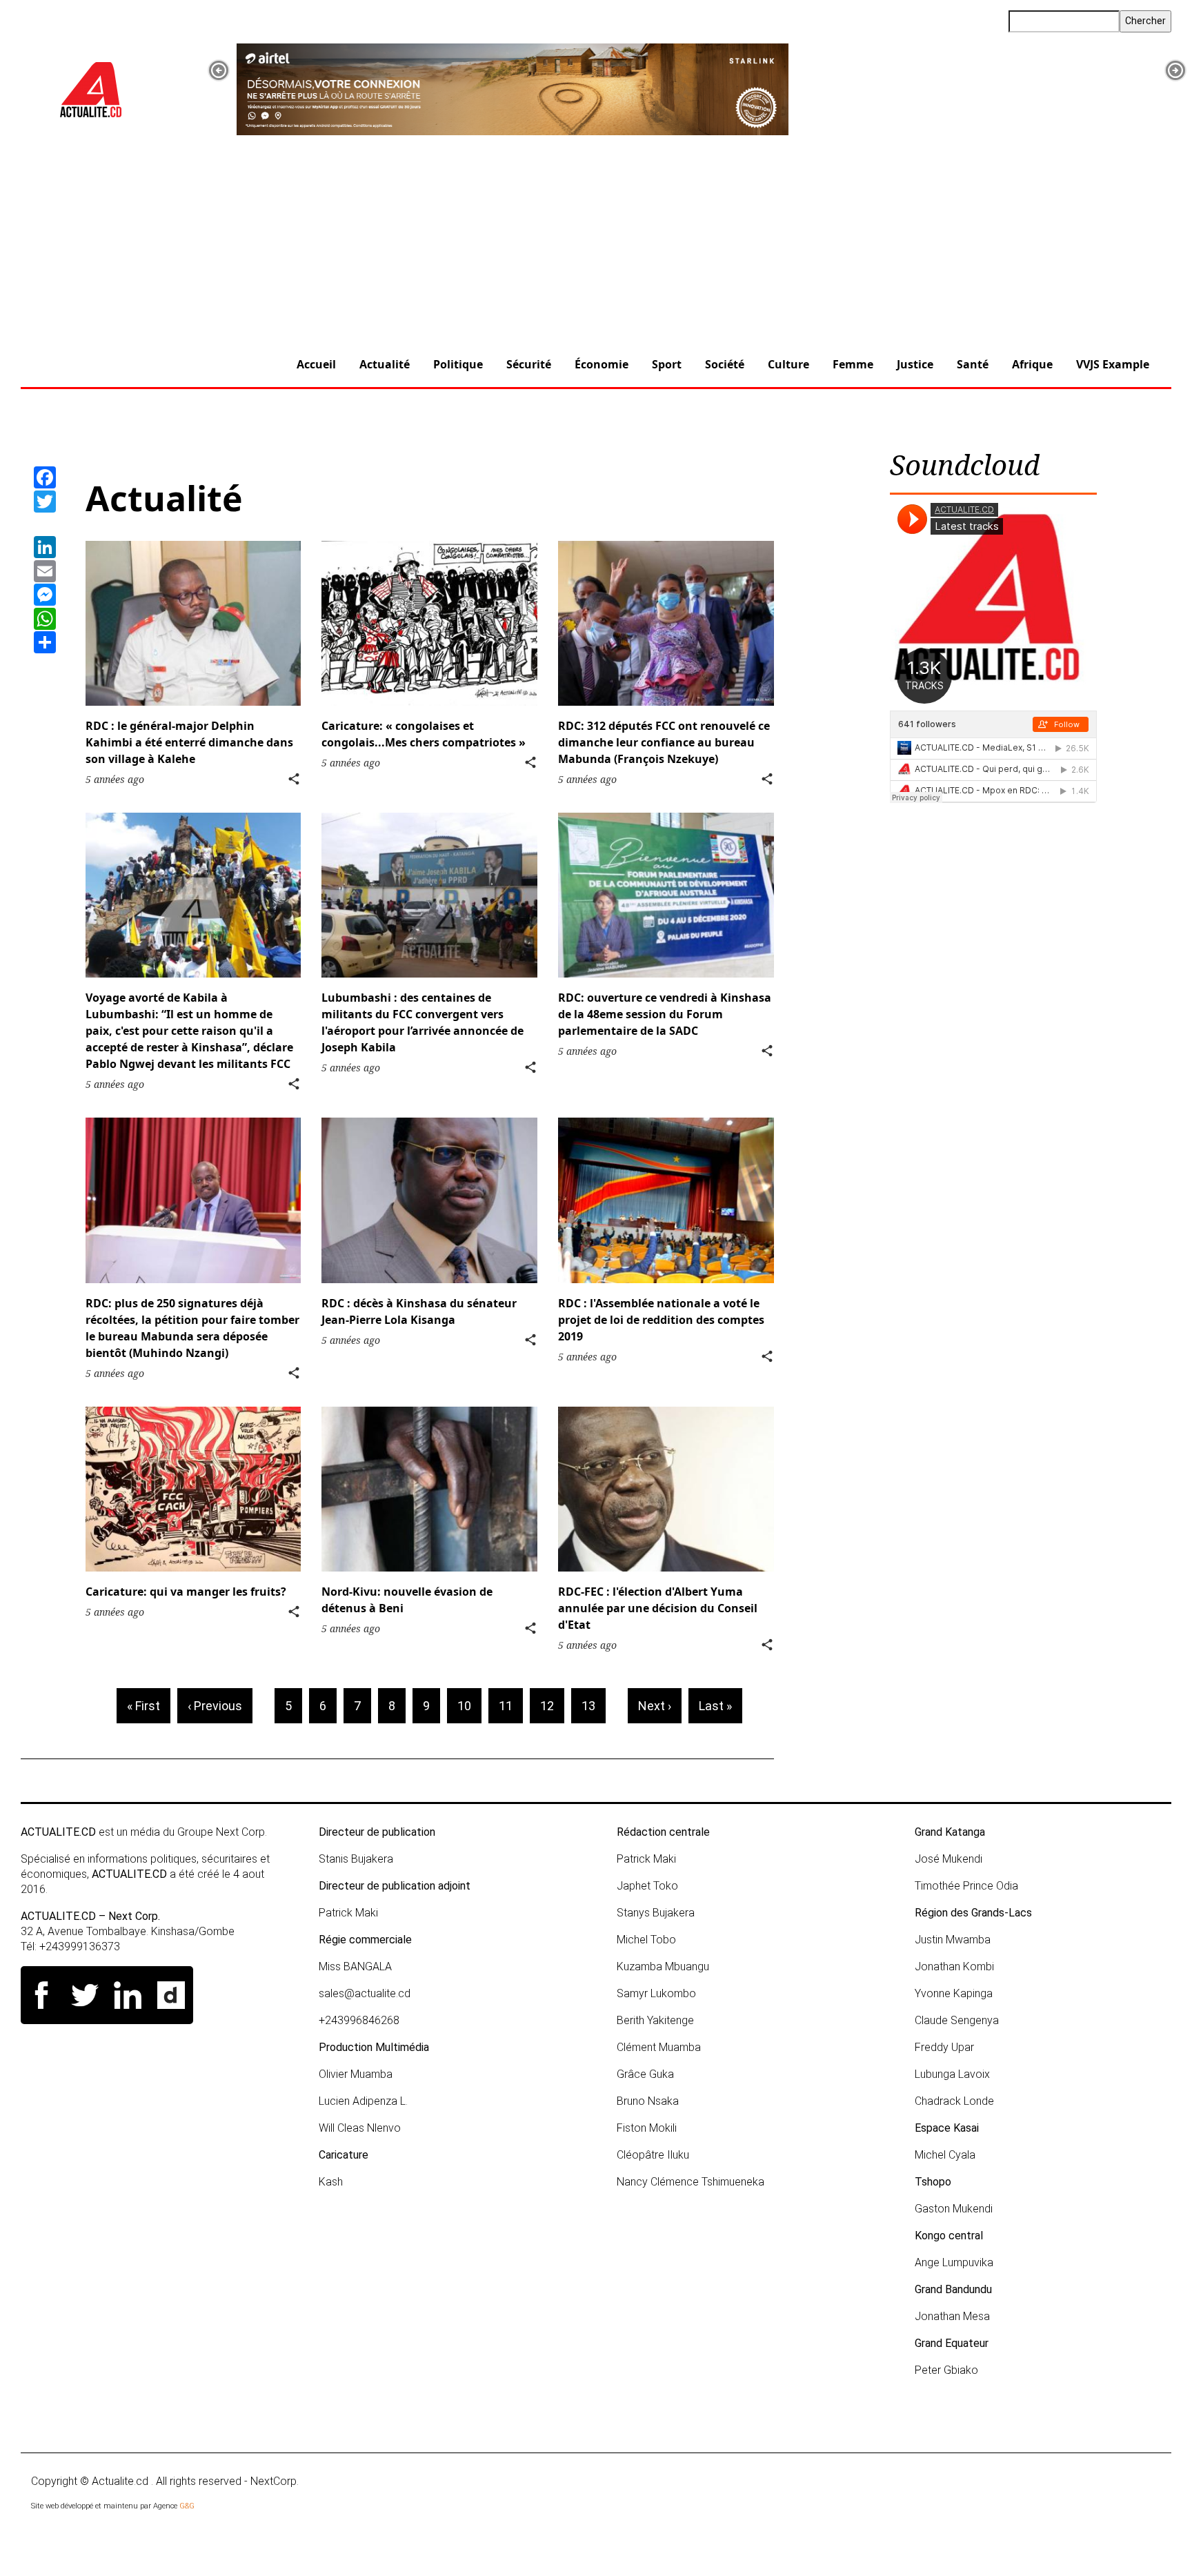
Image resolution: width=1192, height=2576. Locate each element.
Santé (973, 364)
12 (552, 1706)
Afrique (1032, 364)
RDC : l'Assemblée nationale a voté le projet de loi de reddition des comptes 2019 (661, 1320)
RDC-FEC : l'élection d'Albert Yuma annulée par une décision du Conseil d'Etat (658, 1608)
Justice (915, 364)
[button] (219, 70)
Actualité (385, 364)
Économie (602, 364)
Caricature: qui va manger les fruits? (186, 1592)
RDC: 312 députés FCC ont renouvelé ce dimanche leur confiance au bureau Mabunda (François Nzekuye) (664, 742)
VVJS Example (1113, 364)
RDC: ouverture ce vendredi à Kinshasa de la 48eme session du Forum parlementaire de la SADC (665, 1014)
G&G (187, 2506)
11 (511, 1706)
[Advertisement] (596, 239)
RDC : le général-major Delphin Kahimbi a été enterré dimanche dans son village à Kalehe (189, 742)
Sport (667, 364)
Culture (788, 364)
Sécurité (529, 364)
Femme (853, 364)
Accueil (316, 364)
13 (594, 1706)
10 (469, 1706)
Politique (458, 364)
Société (725, 364)
